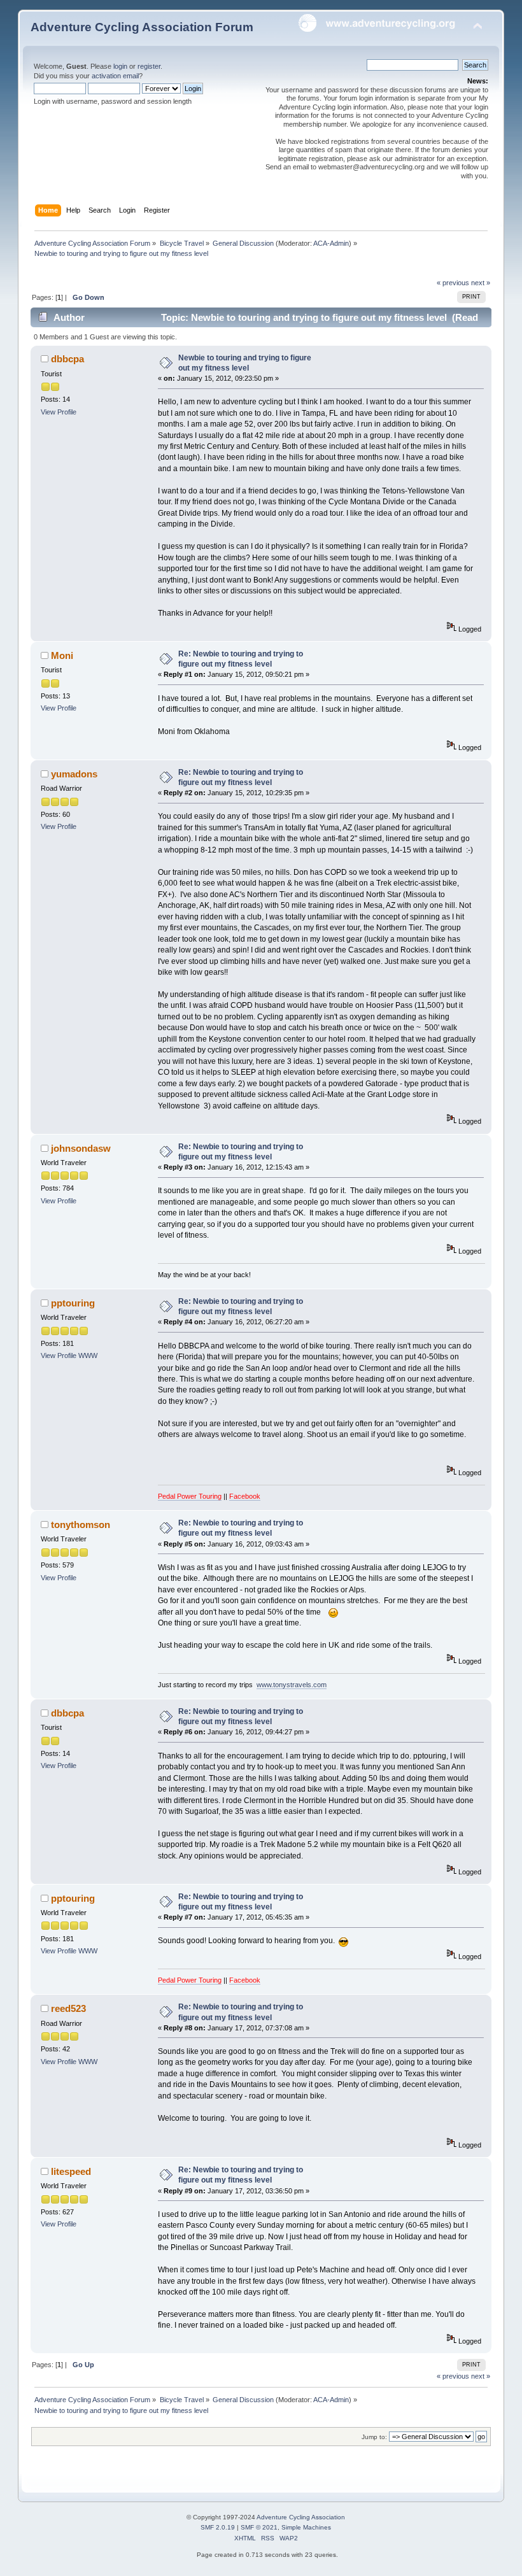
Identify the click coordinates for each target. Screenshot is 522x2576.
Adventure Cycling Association (301, 2517)
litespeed (71, 2171)
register (149, 66)
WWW (88, 1355)
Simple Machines (306, 2527)
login (120, 66)
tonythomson (81, 1525)
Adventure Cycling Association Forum (142, 27)
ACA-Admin (331, 243)
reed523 (68, 2008)
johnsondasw (81, 1148)
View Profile (59, 412)
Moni (62, 655)
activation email (115, 76)
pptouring (73, 1303)
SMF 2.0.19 (218, 2527)
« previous (453, 283)
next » (481, 283)
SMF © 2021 (259, 2527)
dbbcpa (67, 359)
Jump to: (374, 2437)
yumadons (74, 774)
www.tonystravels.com (292, 1685)
